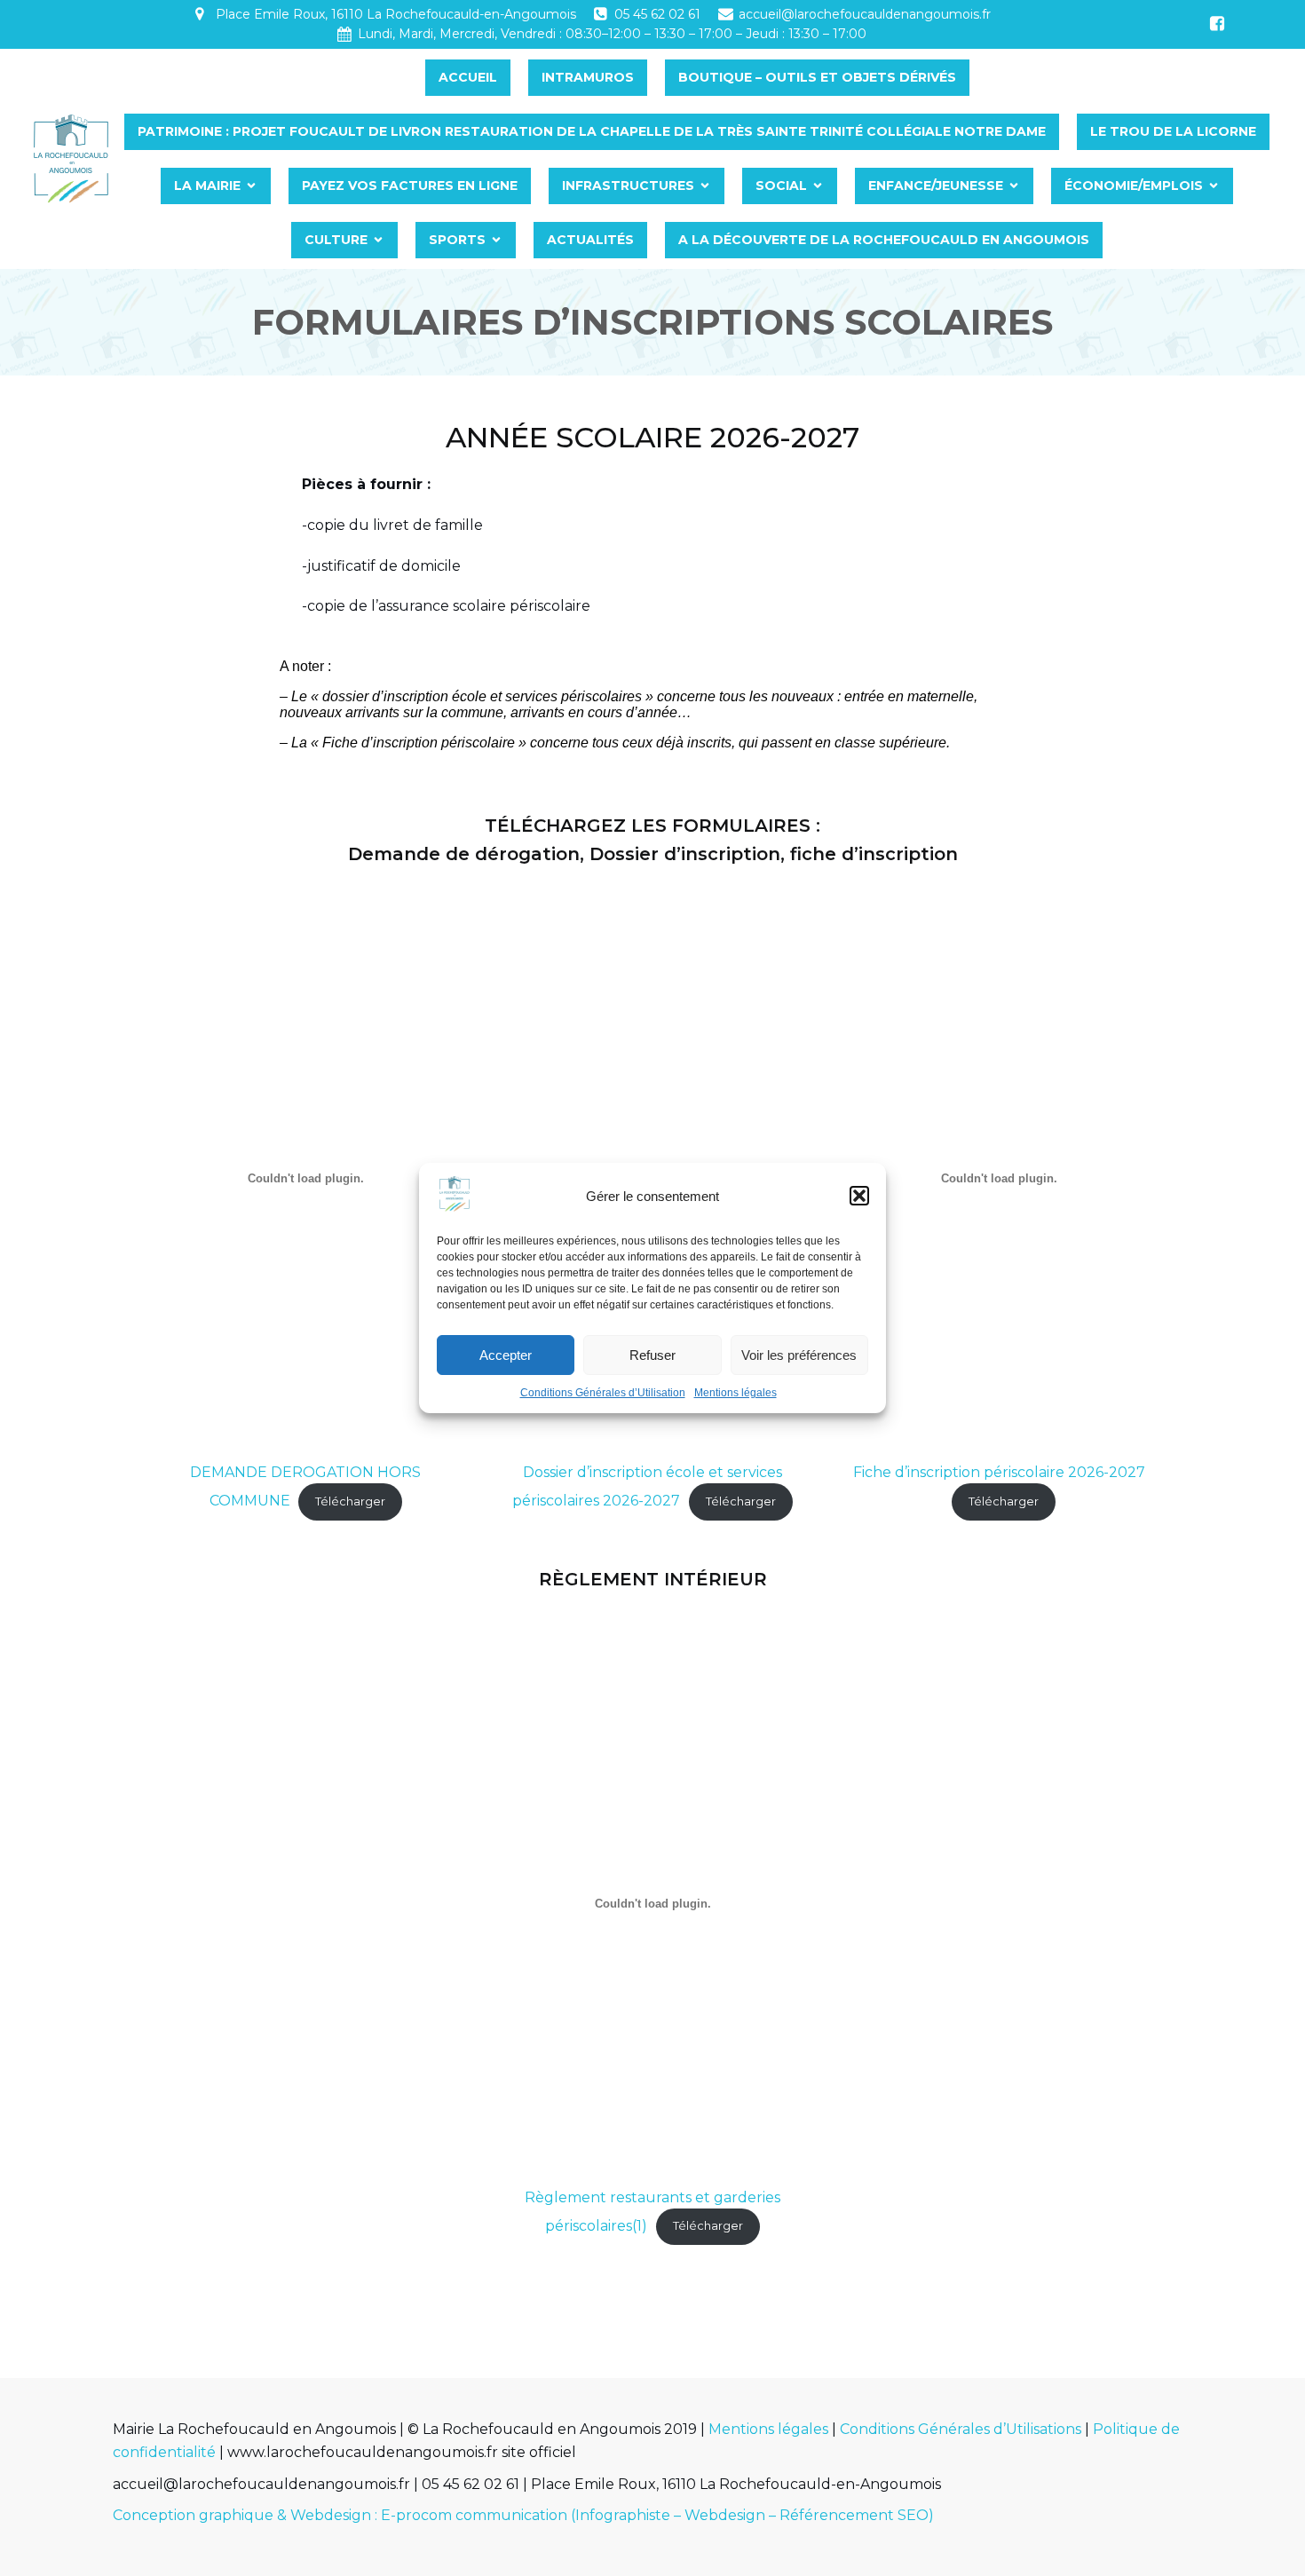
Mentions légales (736, 1393)
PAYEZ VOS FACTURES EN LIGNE (410, 186)
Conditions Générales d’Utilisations (961, 2429)
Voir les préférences (799, 1355)
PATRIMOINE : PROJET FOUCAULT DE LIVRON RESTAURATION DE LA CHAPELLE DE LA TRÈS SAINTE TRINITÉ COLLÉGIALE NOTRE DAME (592, 131)
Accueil (468, 77)
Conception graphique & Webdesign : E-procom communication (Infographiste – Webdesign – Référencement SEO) (523, 2515)
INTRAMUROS (588, 77)
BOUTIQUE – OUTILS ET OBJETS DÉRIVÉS (817, 77)
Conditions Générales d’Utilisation (603, 1393)
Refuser (652, 1355)
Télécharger (350, 1501)
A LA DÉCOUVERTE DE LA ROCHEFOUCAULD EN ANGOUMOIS (884, 240)
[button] (859, 1196)
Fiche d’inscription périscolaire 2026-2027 (999, 1472)
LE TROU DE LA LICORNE (1173, 131)
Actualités (590, 240)
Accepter (506, 1355)
